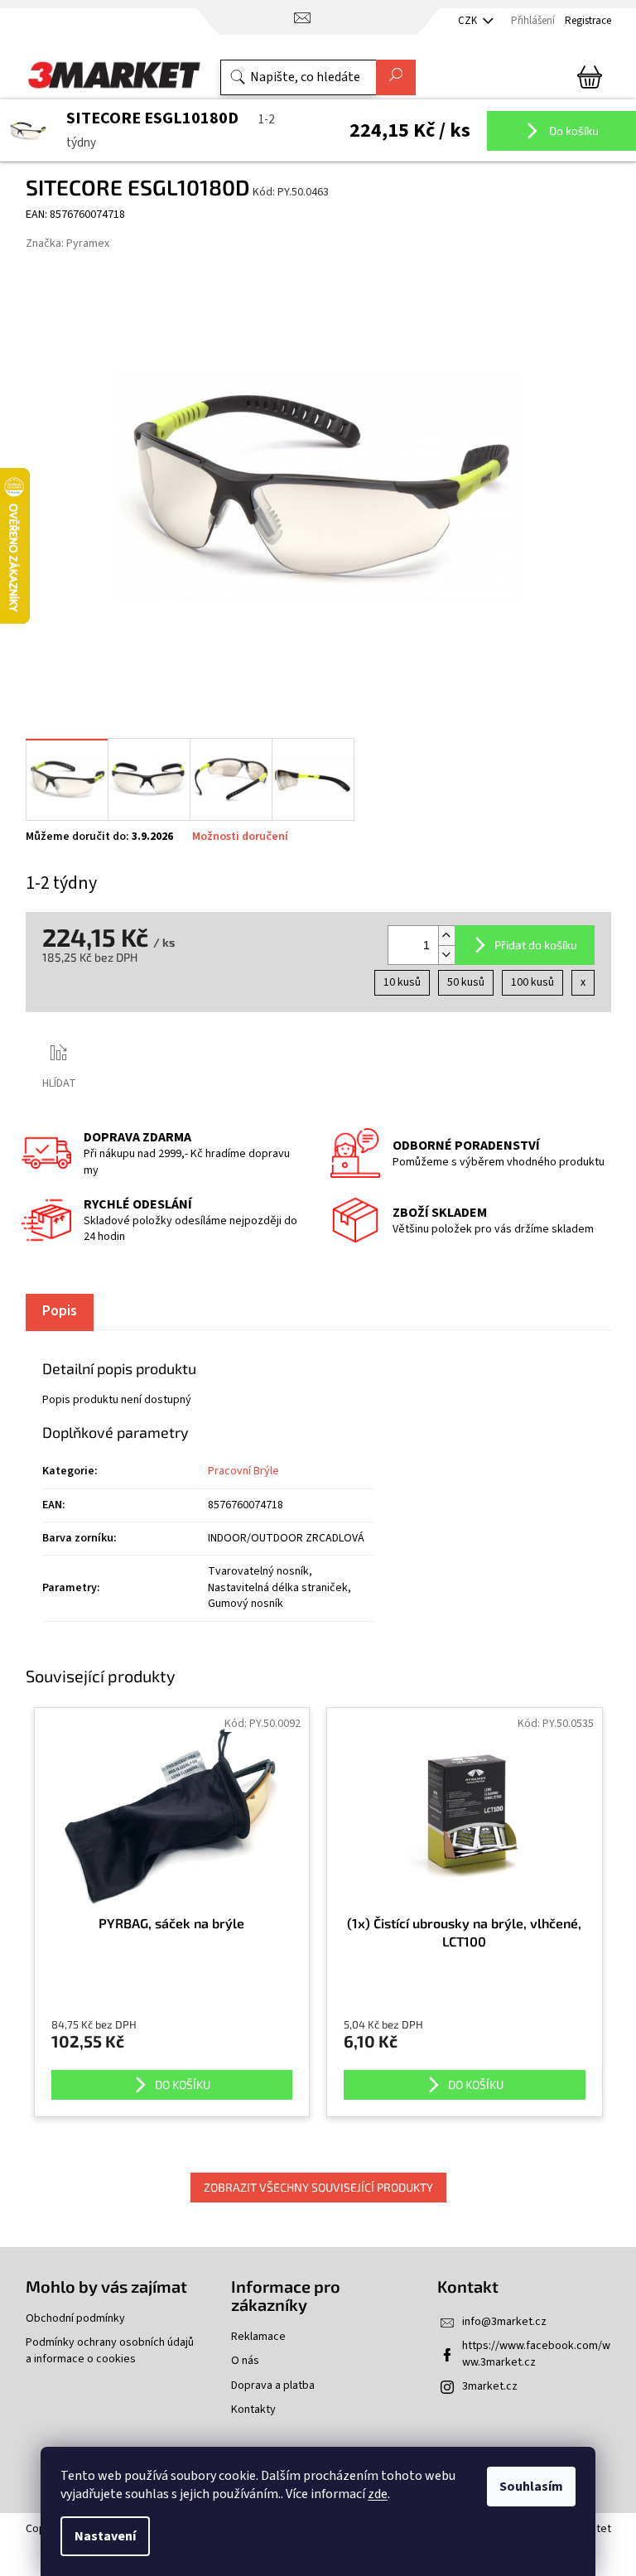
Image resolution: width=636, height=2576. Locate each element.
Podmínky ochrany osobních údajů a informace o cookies (110, 2351)
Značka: (67, 244)
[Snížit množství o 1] (446, 955)
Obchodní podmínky (75, 2319)
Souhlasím (531, 2487)
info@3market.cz (504, 2322)
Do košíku (573, 130)
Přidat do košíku (536, 945)
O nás (245, 2361)
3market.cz (490, 2386)
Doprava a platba (273, 2386)
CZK (469, 21)
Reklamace (258, 2337)
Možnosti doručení (240, 837)
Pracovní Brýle (243, 1471)
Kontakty (253, 2410)
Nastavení (105, 2536)
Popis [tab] (60, 1311)
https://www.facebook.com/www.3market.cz (536, 2354)
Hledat (396, 77)
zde (378, 2494)
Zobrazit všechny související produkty (318, 2187)
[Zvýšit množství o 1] (446, 936)
